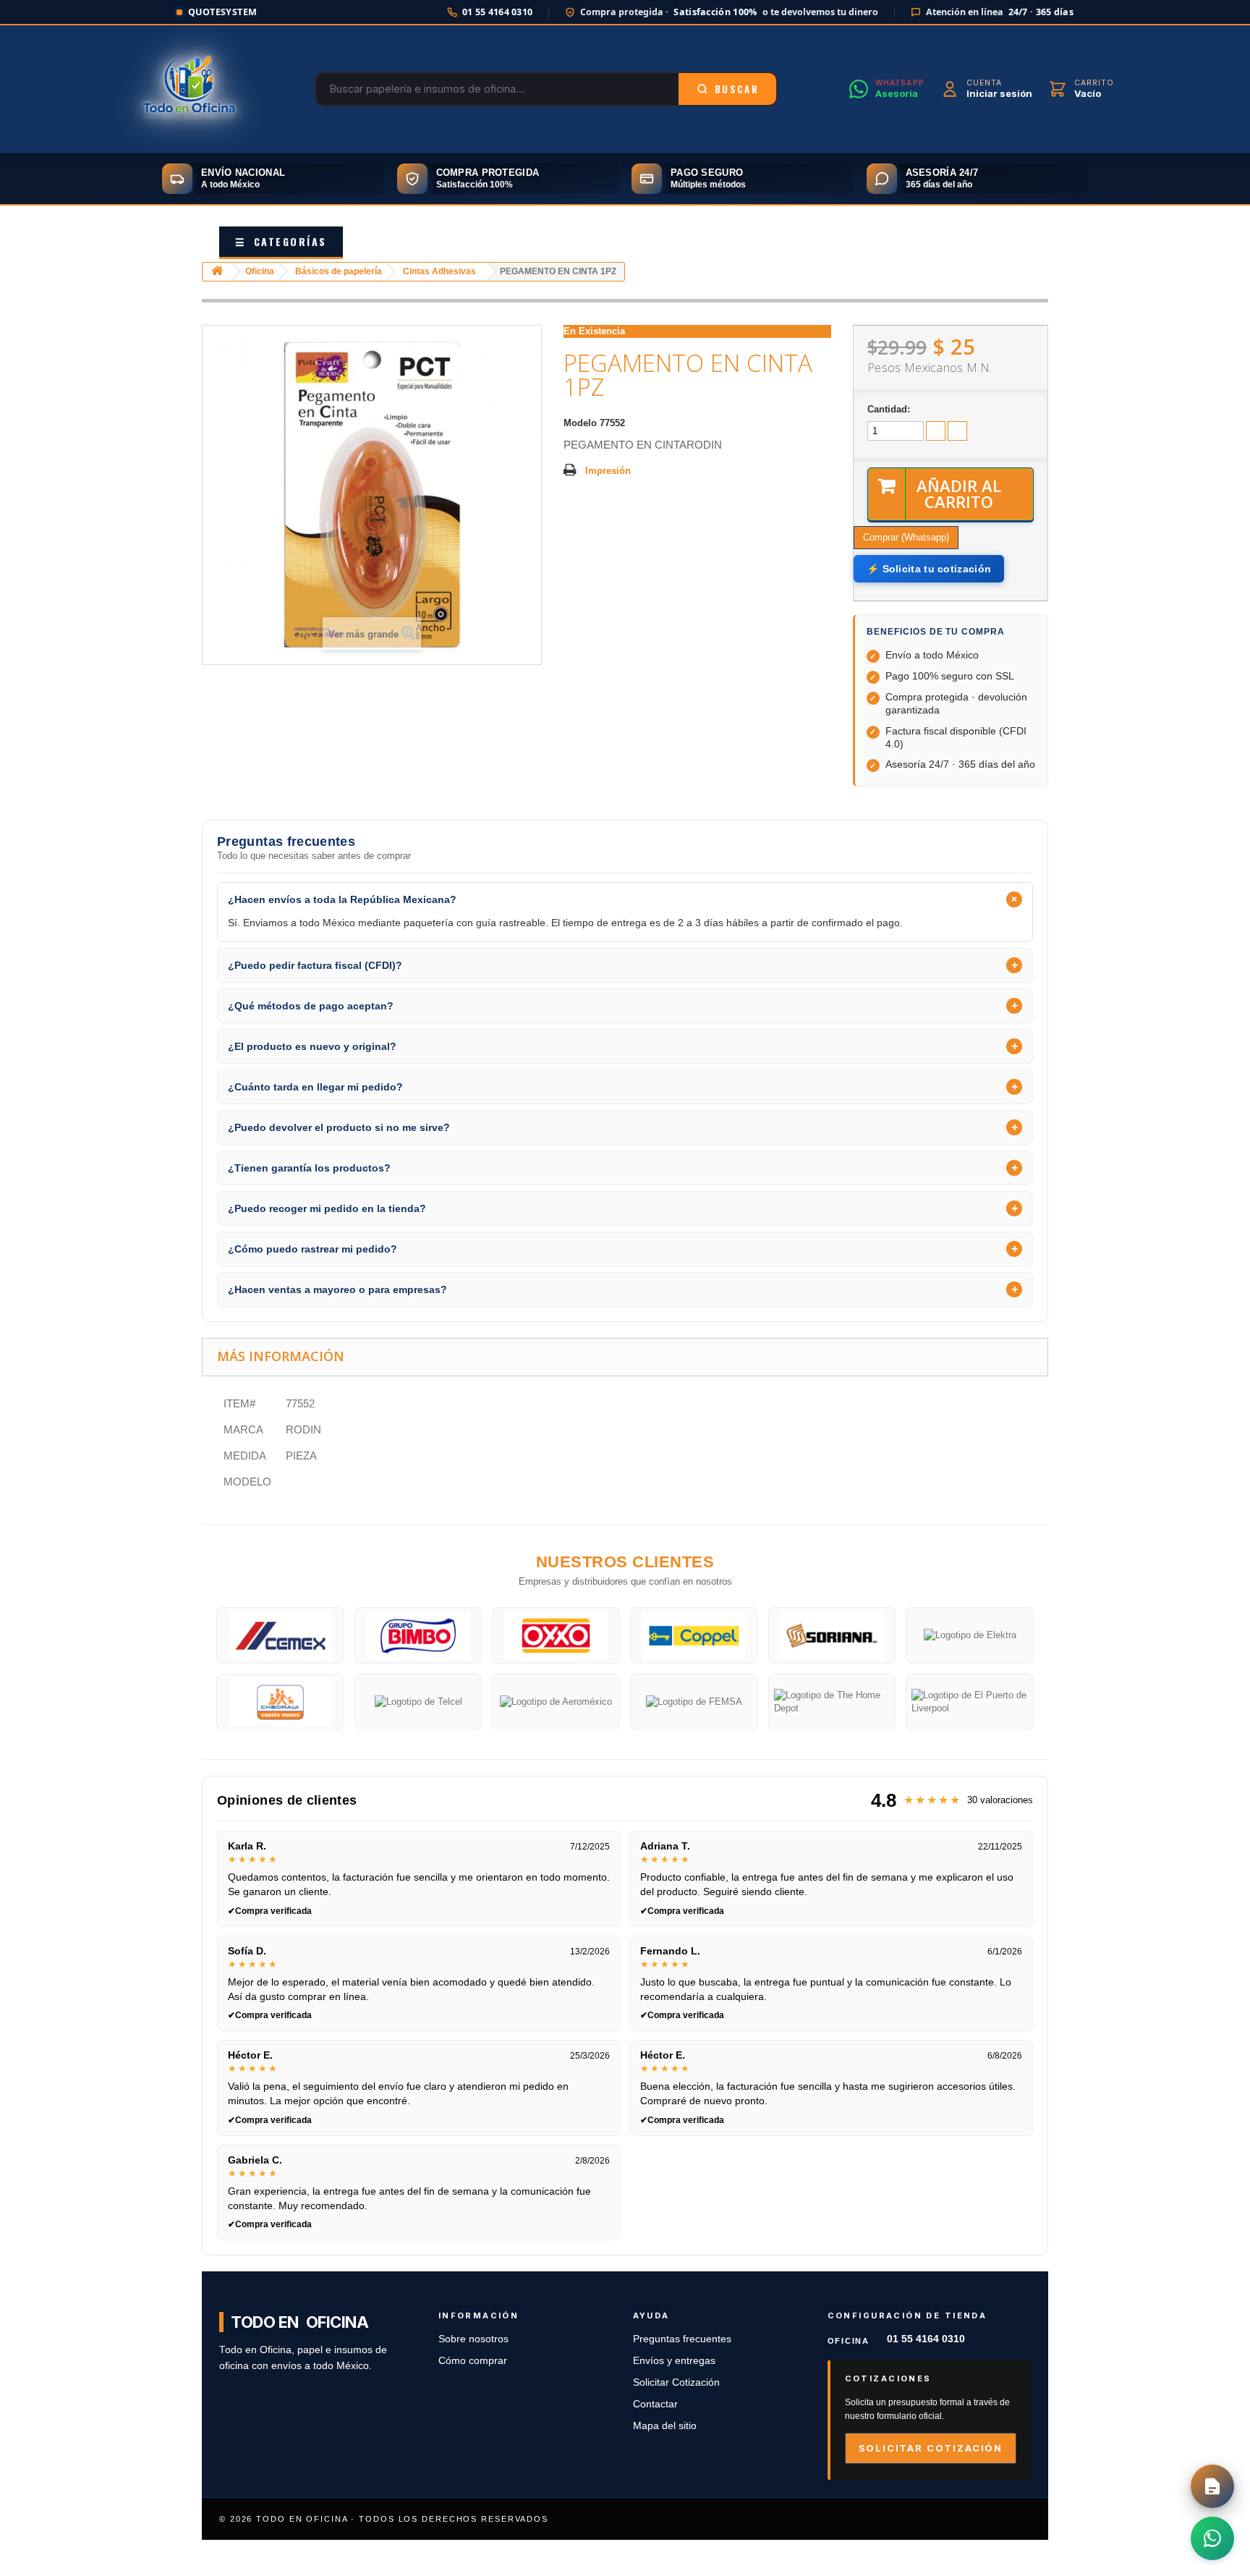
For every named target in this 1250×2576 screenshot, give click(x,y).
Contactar (655, 2404)
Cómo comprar (473, 2361)
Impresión (608, 471)
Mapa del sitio (665, 2426)
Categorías (281, 241)
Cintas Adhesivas (439, 271)
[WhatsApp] (1212, 2538)
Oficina (260, 271)
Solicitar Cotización (676, 2382)
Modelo (580, 423)
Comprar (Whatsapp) (906, 537)
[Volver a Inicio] (217, 272)
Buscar (737, 89)
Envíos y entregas (674, 2361)
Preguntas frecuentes (682, 2339)
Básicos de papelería (339, 271)
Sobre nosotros (473, 2339)
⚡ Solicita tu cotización (929, 569)
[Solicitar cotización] (1212, 2486)
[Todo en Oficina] (190, 89)
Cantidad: (889, 409)
